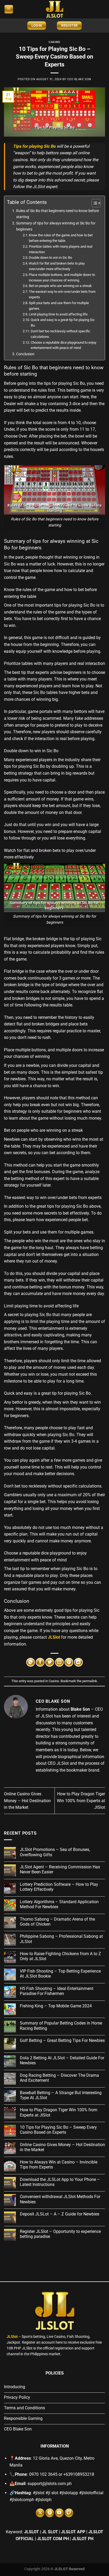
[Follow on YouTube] (59, 2513)
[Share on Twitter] (50, 1662)
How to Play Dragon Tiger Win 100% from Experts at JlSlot (81, 1801)
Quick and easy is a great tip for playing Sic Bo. (63, 323)
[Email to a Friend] (59, 1662)
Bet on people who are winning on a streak (60, 286)
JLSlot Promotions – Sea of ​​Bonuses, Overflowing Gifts (55, 1852)
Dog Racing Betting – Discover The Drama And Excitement (59, 2078)
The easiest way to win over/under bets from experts (62, 294)
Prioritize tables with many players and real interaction (61, 249)
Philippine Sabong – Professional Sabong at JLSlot (61, 1939)
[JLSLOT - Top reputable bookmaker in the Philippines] (54, 9)
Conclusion (25, 354)
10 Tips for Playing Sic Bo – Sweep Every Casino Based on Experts (58, 2130)
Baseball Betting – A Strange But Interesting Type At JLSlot (61, 2095)
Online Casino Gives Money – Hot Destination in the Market (27, 1801)
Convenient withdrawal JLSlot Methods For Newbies (60, 2199)
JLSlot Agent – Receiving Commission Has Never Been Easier (60, 1869)
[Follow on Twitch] (69, 2513)
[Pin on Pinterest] (69, 1662)
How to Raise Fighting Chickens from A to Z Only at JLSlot (60, 1956)
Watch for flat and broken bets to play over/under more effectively (57, 266)
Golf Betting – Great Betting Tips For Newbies (62, 2040)
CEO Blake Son (79, 79)
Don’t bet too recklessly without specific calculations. (60, 334)
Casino (54, 42)
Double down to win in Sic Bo (50, 258)
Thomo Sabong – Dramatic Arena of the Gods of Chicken (57, 1922)
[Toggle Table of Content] (94, 203)
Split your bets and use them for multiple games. (59, 306)
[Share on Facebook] (40, 1662)
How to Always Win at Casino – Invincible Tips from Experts (59, 2165)
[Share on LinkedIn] (78, 1662)
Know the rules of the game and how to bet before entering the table (61, 238)
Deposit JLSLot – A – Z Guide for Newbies (60, 2214)
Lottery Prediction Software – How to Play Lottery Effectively (59, 1887)
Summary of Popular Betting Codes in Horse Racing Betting (61, 2026)
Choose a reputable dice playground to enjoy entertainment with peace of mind (63, 345)
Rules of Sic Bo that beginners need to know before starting (58, 214)
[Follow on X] (40, 2513)
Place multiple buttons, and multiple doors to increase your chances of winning (62, 277)
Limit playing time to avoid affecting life (58, 314)
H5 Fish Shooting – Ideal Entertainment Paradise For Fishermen (57, 1991)
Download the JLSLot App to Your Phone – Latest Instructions (60, 2182)
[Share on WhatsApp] (31, 1662)
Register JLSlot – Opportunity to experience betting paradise (60, 2234)
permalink (90, 1681)
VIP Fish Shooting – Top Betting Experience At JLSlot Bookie (60, 1974)
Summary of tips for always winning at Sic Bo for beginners (56, 226)
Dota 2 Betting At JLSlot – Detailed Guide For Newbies (62, 2060)
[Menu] (9, 9)
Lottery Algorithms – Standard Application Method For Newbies (59, 1904)
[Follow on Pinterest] (50, 2513)
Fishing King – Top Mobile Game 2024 (56, 2006)
